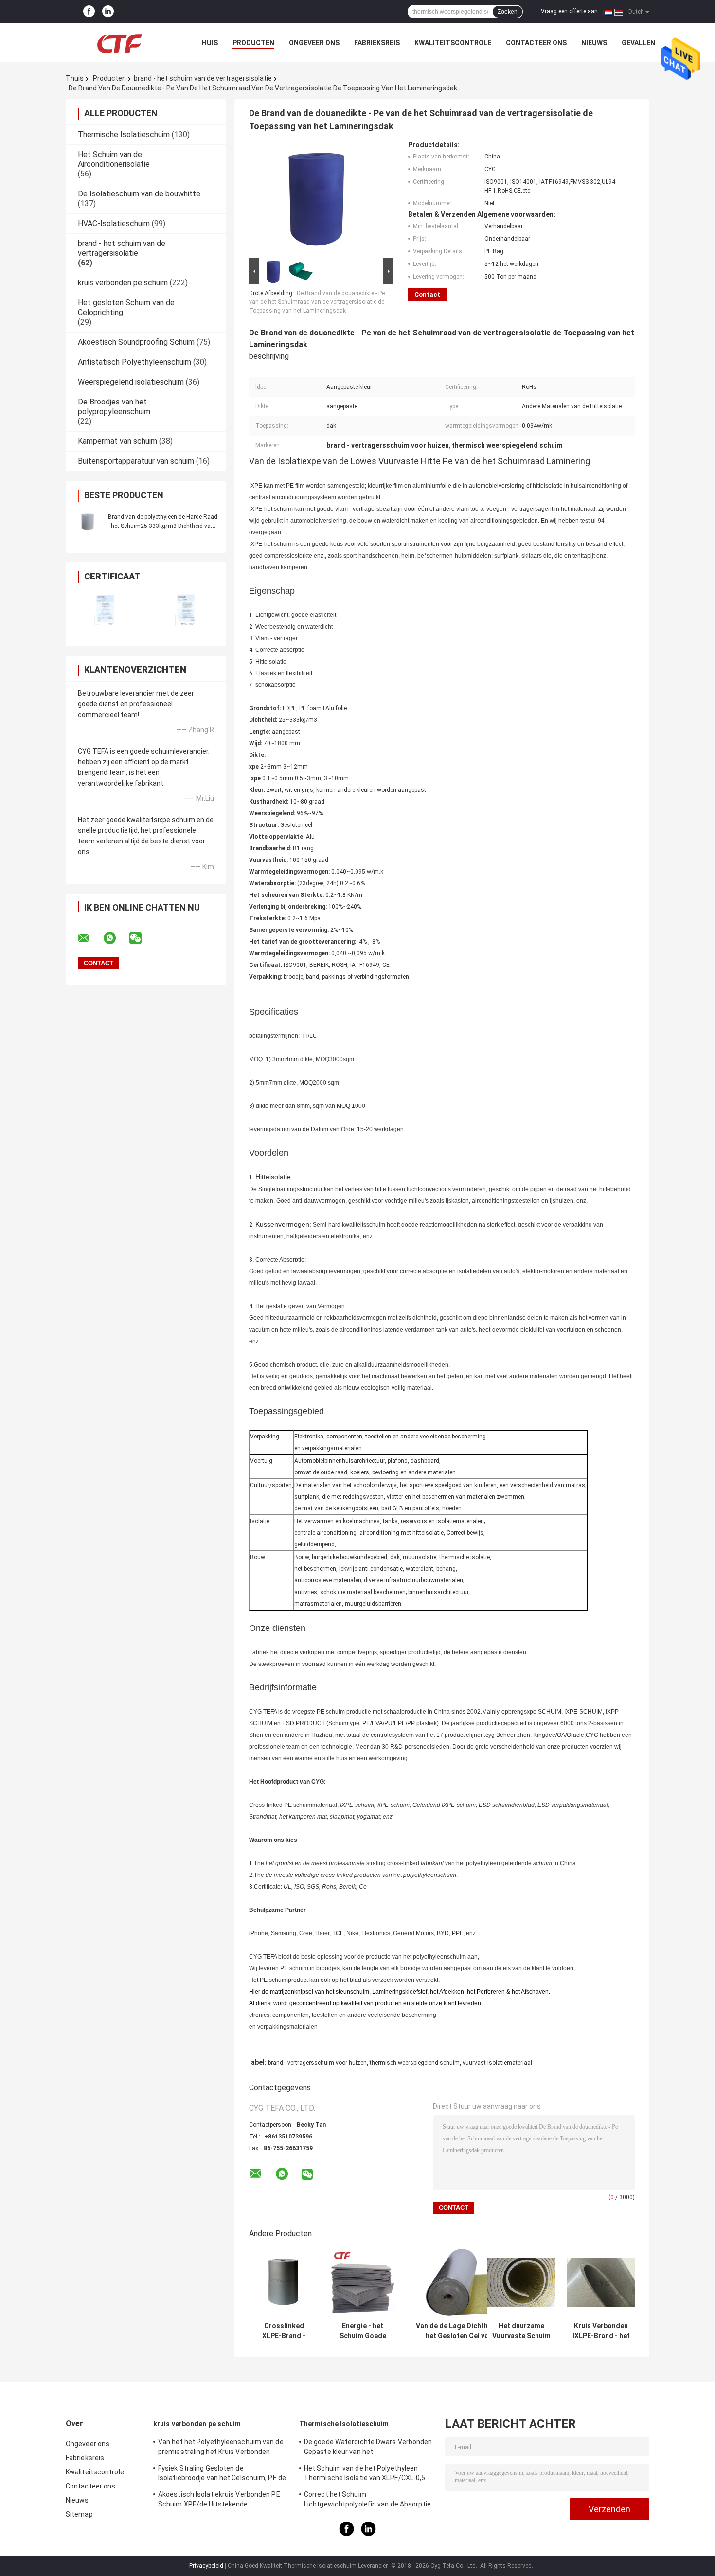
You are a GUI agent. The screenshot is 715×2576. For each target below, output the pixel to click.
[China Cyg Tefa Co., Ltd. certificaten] (106, 611)
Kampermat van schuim (117, 441)
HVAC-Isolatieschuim (114, 223)
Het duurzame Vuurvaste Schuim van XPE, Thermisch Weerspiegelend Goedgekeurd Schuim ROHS (521, 2331)
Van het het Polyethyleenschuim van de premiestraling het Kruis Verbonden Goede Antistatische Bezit (221, 2448)
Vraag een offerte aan (569, 11)
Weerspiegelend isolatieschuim (131, 382)
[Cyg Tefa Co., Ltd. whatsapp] (116, 938)
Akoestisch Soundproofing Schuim (136, 342)
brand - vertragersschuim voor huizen (317, 2063)
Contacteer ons (536, 43)
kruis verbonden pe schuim (123, 283)
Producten (253, 43)
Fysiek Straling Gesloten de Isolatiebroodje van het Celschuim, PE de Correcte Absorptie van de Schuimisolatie (222, 2474)
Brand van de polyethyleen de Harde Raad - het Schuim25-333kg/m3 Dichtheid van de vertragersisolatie (163, 526)
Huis (210, 43)
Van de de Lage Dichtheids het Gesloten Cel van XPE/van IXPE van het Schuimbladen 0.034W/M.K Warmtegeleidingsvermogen (459, 2331)
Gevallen (638, 43)
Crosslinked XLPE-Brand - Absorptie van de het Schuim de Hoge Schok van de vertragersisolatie (284, 2331)
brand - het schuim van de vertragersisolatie (203, 78)
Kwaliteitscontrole (453, 43)
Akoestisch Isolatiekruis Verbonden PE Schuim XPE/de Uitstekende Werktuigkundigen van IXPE (219, 2501)
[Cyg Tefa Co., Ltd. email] (90, 938)
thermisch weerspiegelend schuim (415, 2063)
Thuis (75, 78)
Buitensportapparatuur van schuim (136, 461)
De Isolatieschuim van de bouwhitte (139, 194)
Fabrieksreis (377, 43)
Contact (427, 294)
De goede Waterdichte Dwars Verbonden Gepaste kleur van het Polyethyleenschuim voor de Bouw (368, 2448)
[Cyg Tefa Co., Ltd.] (119, 43)
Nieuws (594, 43)
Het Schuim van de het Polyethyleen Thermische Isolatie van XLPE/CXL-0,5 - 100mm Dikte (367, 2474)
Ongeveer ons (314, 43)
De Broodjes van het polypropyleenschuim (114, 407)
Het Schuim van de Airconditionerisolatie (114, 159)
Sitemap (79, 2514)
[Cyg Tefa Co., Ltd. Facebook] (89, 12)
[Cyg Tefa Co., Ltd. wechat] (142, 938)
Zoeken (508, 12)
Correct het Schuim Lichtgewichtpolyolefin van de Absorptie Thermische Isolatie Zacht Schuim (367, 2501)
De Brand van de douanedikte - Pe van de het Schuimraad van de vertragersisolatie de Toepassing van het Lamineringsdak (317, 302)
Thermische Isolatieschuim (124, 134)
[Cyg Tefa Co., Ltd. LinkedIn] (108, 12)
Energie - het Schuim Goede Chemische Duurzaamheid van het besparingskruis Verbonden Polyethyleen (363, 2331)
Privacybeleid (206, 2566)
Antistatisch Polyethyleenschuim (134, 362)
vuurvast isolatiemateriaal (497, 2063)
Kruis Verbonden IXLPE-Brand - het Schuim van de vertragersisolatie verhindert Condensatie (601, 2331)
